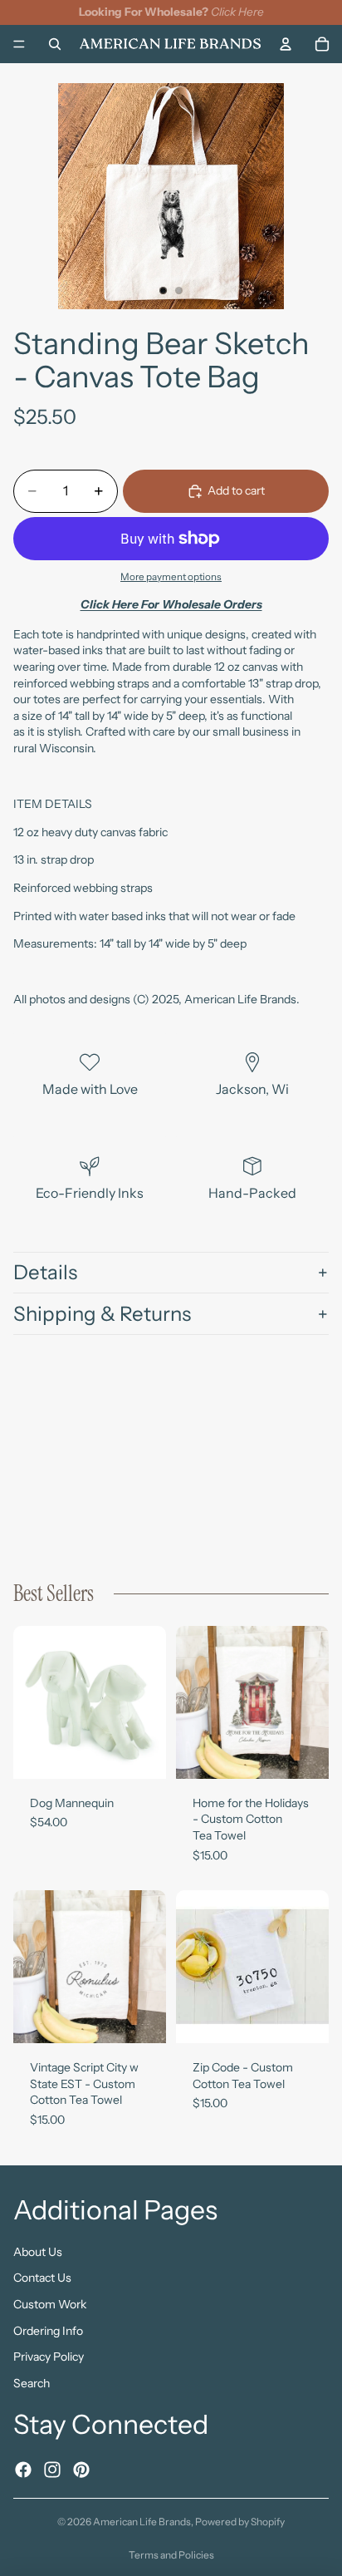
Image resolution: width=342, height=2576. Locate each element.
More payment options (171, 577)
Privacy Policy (49, 2357)
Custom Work (50, 2304)
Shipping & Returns (102, 1314)
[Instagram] (52, 2470)
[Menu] (19, 44)
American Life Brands (142, 2522)
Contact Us (42, 2278)
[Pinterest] (81, 2470)
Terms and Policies (171, 2555)
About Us (38, 2252)
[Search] (55, 43)
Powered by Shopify (240, 2522)
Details (45, 1272)
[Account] (286, 43)
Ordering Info (48, 2331)
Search (32, 2383)
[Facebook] (23, 2470)
